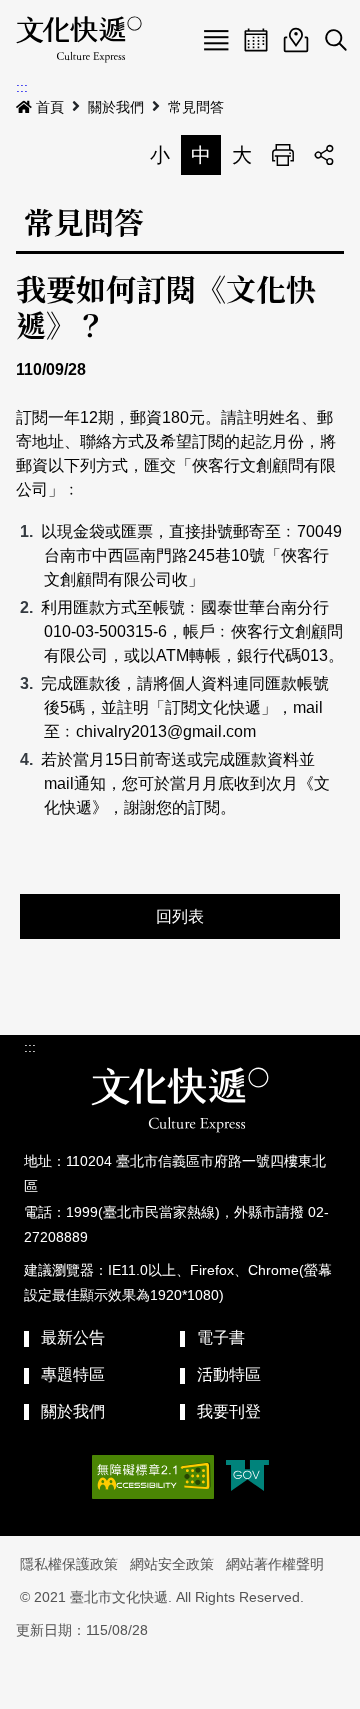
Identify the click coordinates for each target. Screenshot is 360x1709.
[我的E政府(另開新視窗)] (247, 1477)
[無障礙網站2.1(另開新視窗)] (153, 1477)
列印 (283, 155)
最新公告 (73, 1337)
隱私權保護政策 (69, 1564)
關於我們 (116, 107)
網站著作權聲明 (275, 1564)
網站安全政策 (172, 1564)
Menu (216, 40)
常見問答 (196, 107)
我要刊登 (229, 1411)
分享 (324, 155)
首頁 (50, 107)
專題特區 (73, 1374)
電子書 (221, 1337)
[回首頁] (79, 40)
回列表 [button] (180, 916)
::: (22, 87)
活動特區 (229, 1374)
